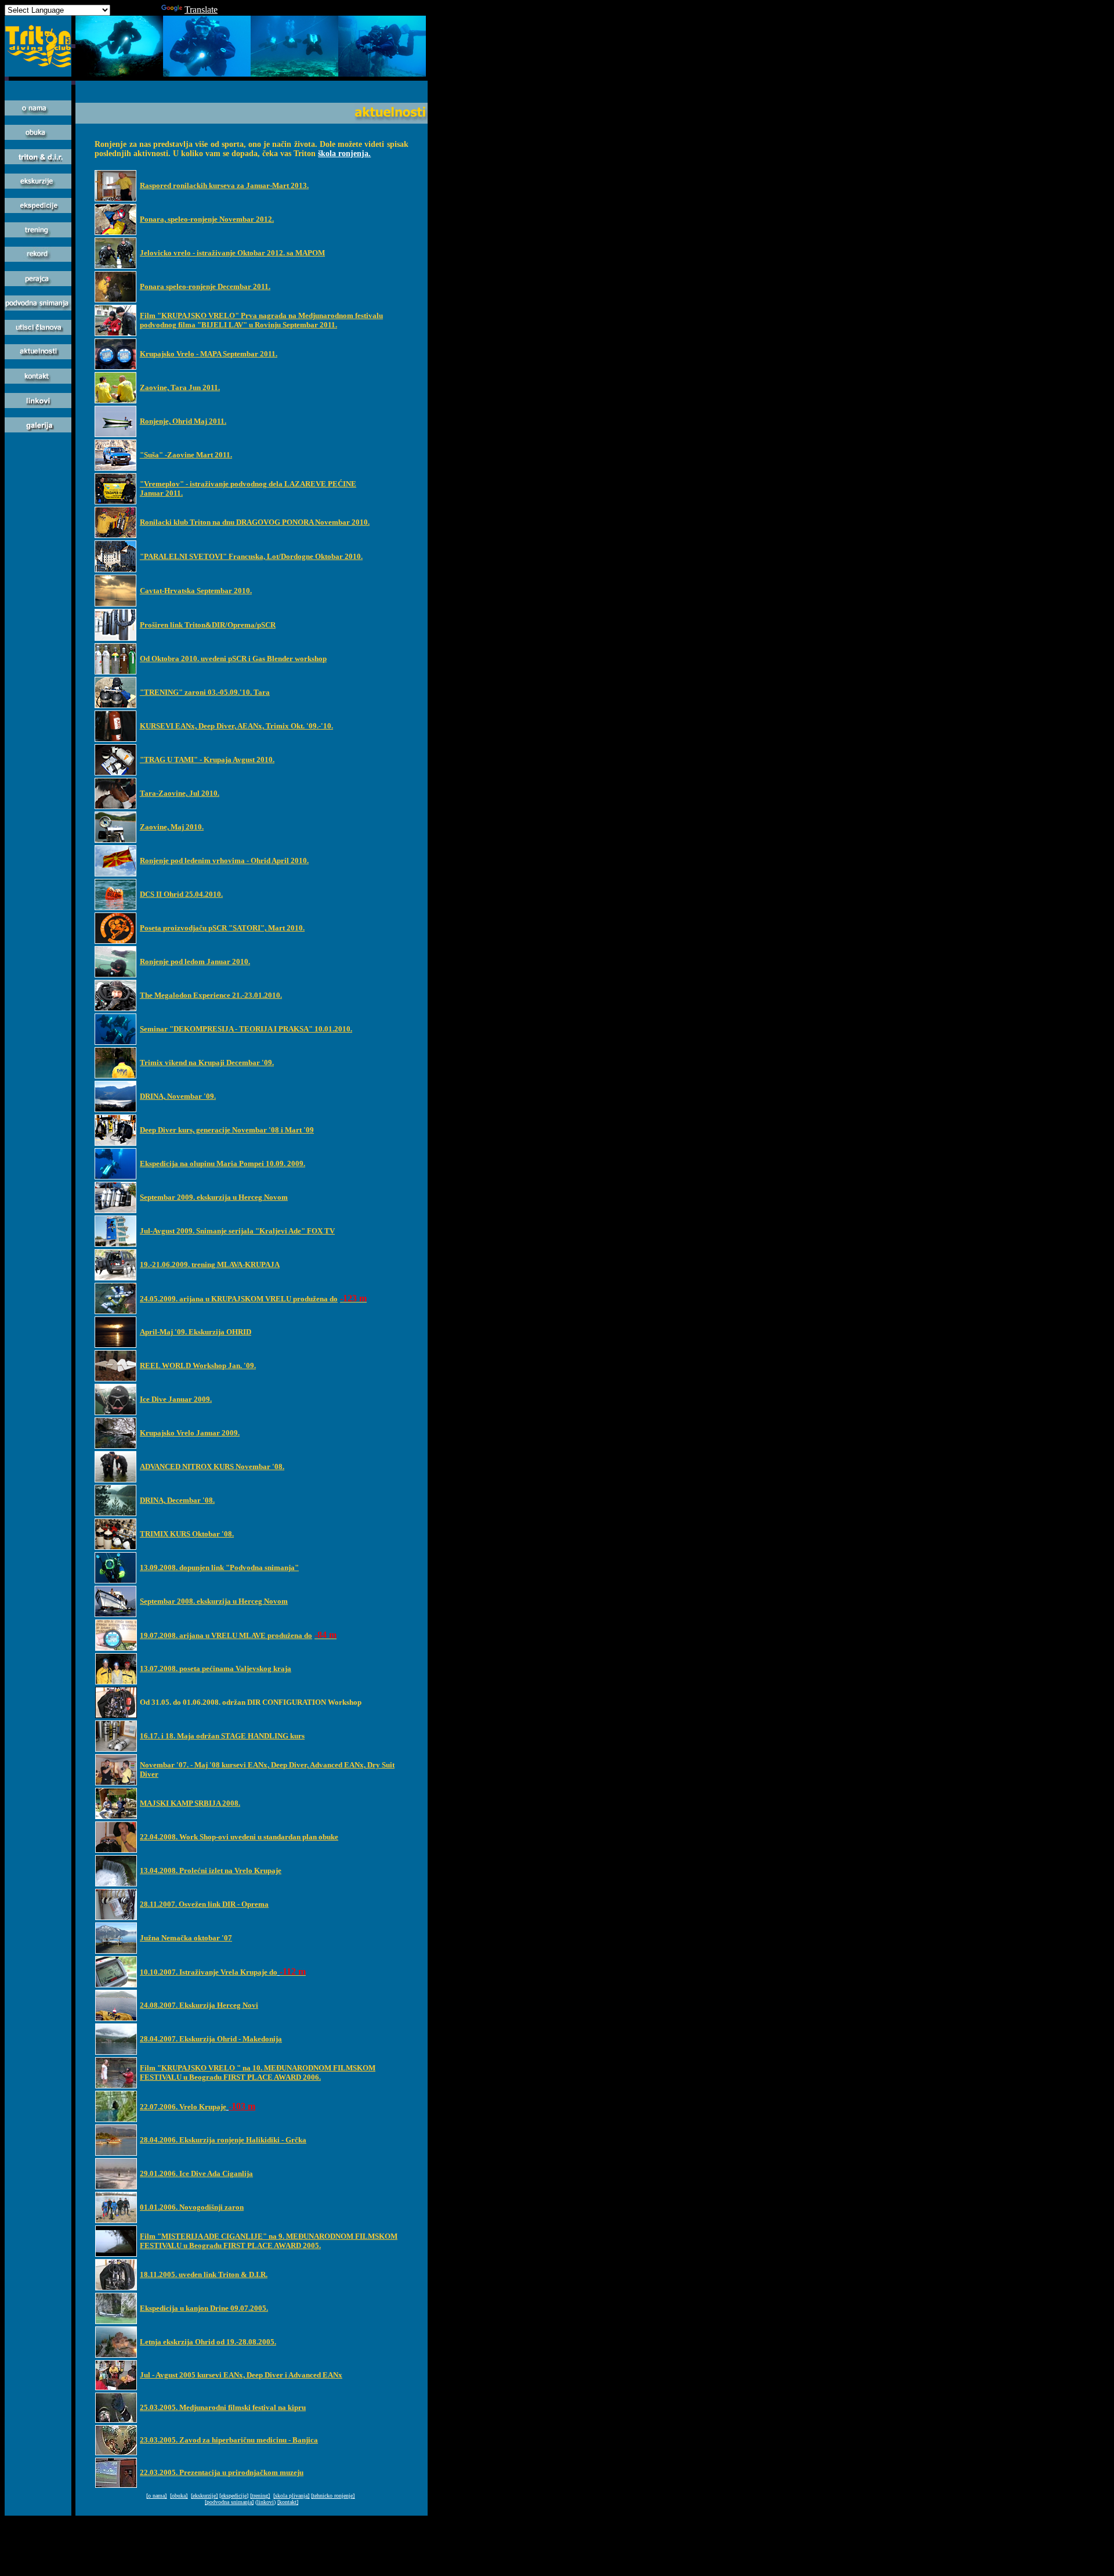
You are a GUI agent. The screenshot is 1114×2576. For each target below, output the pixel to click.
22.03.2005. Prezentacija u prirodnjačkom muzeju (222, 2472)
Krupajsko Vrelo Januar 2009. (190, 1433)
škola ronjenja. (344, 154)
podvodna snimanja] (230, 2502)
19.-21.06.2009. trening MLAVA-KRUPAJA (210, 1264)
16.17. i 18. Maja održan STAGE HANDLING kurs (222, 1736)
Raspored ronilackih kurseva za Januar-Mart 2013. (224, 185)
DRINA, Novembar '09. (178, 1096)
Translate (201, 10)
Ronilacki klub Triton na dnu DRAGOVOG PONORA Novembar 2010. (255, 522)
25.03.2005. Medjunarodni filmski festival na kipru (223, 2407)
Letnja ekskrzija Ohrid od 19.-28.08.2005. (208, 2342)
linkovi (265, 2502)
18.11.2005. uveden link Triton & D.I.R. (204, 2274)
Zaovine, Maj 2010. (172, 827)
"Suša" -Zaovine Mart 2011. (186, 455)
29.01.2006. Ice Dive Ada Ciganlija (196, 2173)
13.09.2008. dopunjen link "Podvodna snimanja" (219, 1567)
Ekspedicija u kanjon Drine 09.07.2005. (204, 2308)
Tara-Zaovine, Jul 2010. (180, 793)
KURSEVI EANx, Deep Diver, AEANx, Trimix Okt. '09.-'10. (236, 726)
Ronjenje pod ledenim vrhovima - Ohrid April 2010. (224, 861)
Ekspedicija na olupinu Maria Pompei (202, 1163)
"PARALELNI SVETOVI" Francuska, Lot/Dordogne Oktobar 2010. (251, 556)
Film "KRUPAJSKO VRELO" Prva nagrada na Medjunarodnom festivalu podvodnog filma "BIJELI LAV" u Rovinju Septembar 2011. (261, 320)
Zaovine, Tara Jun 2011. (180, 387)
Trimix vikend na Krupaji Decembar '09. (207, 1062)
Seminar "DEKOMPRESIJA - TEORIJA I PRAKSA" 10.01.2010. (246, 1029)
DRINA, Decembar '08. (177, 1500)
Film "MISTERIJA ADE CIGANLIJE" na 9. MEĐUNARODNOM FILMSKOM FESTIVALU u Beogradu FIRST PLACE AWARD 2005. (269, 2241)
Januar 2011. (161, 493)
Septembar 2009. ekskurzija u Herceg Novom (214, 1197)
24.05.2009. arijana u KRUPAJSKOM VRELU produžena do (239, 1299)
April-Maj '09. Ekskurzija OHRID (196, 1332)
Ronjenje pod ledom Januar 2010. (195, 962)
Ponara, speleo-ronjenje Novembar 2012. (207, 219)
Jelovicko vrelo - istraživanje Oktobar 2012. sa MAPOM (232, 253)
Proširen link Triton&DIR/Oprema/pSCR (208, 625)
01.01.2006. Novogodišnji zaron (192, 2207)
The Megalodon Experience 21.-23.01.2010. (211, 995)
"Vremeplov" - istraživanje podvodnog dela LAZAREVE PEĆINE (248, 484)
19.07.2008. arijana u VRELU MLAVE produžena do (226, 1635)
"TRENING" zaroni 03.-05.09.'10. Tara (205, 692)
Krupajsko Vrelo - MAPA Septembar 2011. (209, 354)
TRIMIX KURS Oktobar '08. (187, 1534)
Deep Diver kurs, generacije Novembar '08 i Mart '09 (227, 1130)
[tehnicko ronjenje (332, 2496)
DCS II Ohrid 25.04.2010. (181, 894)
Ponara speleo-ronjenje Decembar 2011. (205, 286)
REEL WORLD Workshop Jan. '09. (198, 1365)
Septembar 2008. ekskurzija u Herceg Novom (214, 1601)
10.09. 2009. (285, 1163)
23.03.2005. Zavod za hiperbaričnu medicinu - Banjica (229, 2440)
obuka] (180, 2496)
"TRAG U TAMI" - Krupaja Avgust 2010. (207, 760)
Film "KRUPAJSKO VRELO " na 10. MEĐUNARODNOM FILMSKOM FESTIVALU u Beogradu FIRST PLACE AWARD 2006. (258, 2072)
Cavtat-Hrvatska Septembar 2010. (196, 591)
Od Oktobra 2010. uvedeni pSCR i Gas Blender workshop (233, 659)
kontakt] (289, 2502)
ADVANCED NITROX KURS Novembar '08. (212, 1466)
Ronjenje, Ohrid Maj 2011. (183, 421)
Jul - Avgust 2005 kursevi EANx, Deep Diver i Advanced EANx (241, 2375)
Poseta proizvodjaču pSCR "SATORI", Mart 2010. (222, 928)
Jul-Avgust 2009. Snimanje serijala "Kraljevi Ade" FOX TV (237, 1231)
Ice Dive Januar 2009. (176, 1399)
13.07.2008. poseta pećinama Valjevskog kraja (216, 1668)
